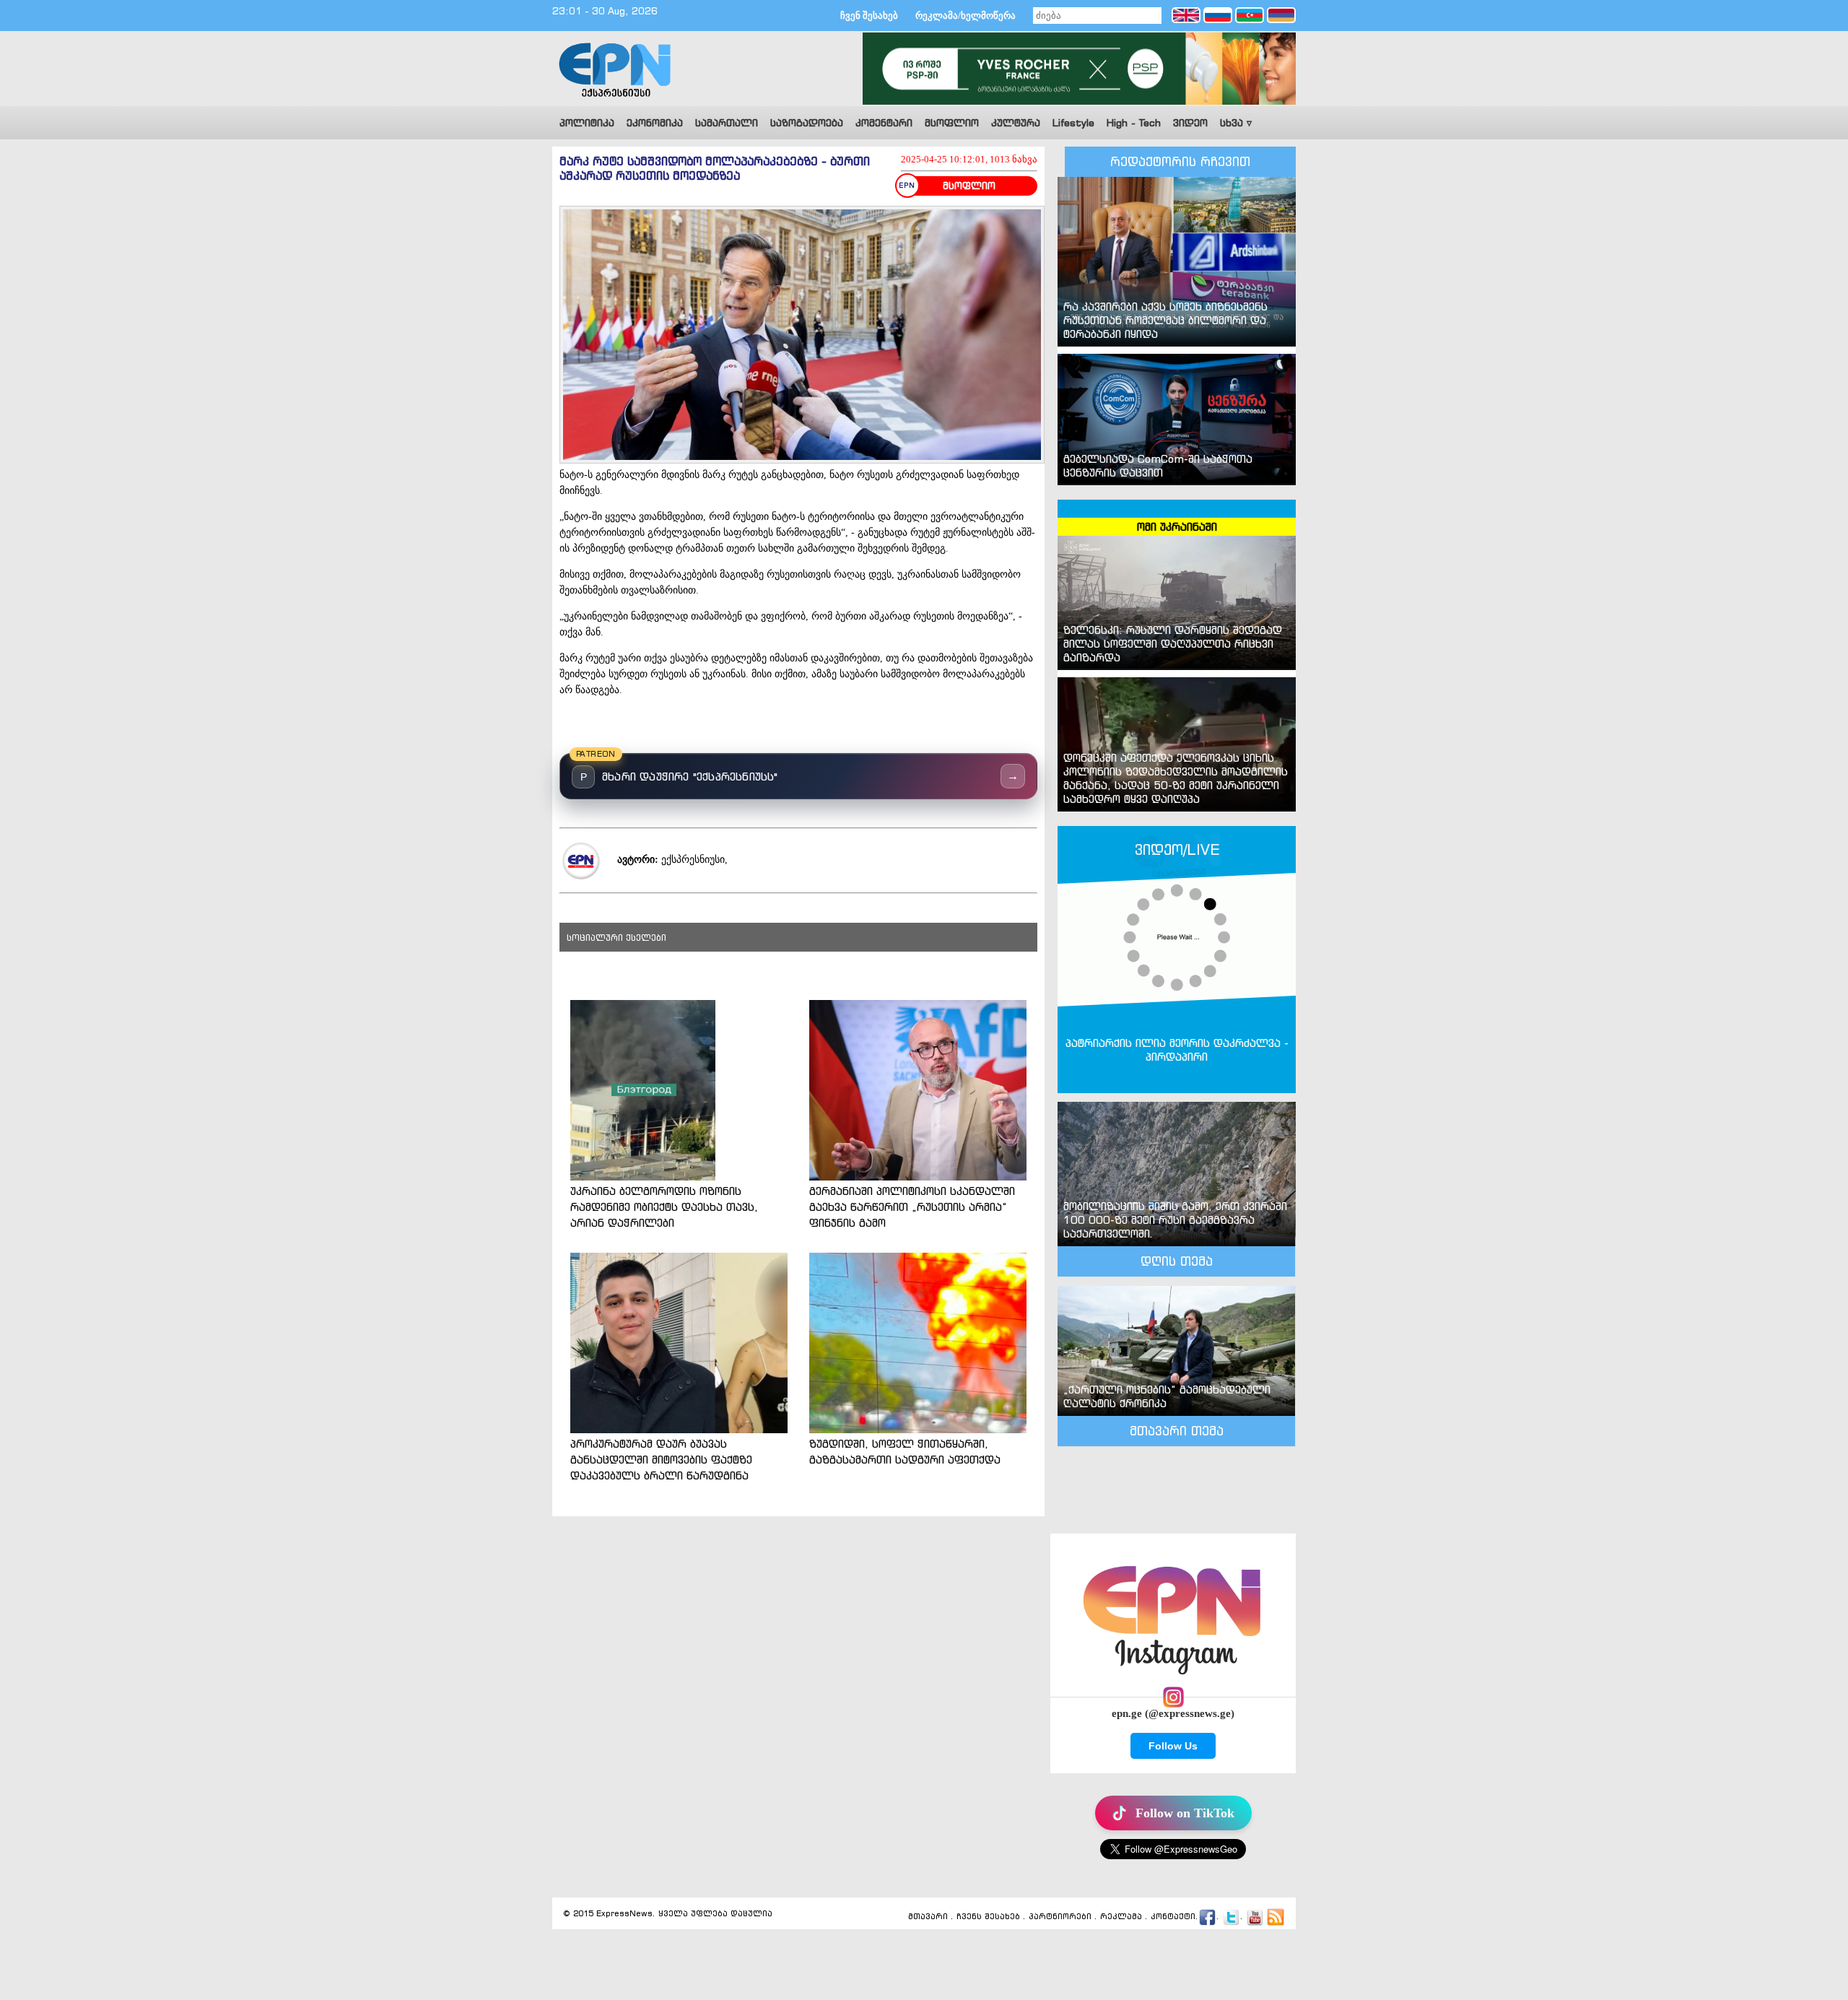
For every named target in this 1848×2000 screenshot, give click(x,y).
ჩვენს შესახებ (988, 1917)
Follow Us (1173, 1746)
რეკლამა (1121, 1917)
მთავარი (928, 1917)
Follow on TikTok (1185, 1813)
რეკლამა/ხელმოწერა (966, 16)
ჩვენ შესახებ (869, 16)
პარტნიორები (1060, 1917)
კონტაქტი (1173, 1917)
